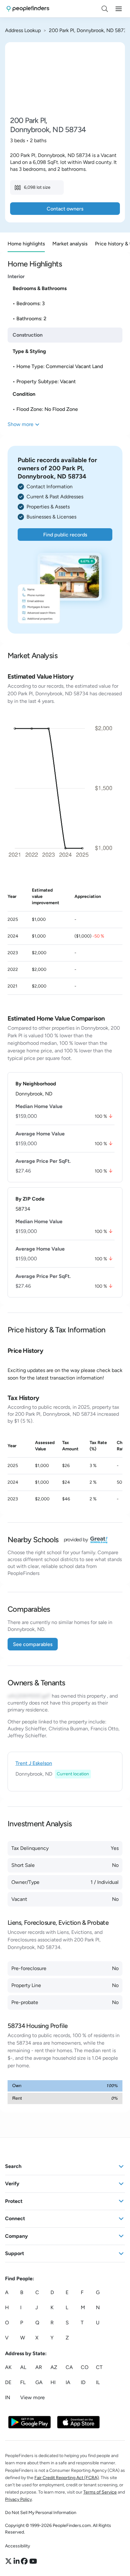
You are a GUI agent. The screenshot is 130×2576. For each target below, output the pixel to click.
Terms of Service (100, 2492)
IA (68, 2382)
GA (39, 2382)
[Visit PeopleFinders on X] (9, 2561)
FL (23, 2382)
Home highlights (26, 244)
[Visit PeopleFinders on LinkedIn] (17, 2561)
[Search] (105, 9)
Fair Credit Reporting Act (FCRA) (67, 2477)
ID (83, 2382)
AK (8, 2367)
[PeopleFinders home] (28, 9)
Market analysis (70, 244)
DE (8, 2382)
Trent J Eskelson (34, 1763)
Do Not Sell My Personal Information (41, 2513)
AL (23, 2367)
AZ (54, 2367)
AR (39, 2367)
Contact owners (65, 209)
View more (32, 2397)
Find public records (65, 535)
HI (53, 2382)
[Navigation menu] (119, 9)
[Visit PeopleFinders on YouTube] (33, 2561)
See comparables (33, 1644)
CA (69, 2367)
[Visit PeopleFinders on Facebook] (25, 2561)
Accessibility (18, 2546)
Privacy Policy (18, 2499)
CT (99, 2367)
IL (98, 2382)
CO (85, 2367)
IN (8, 2397)
